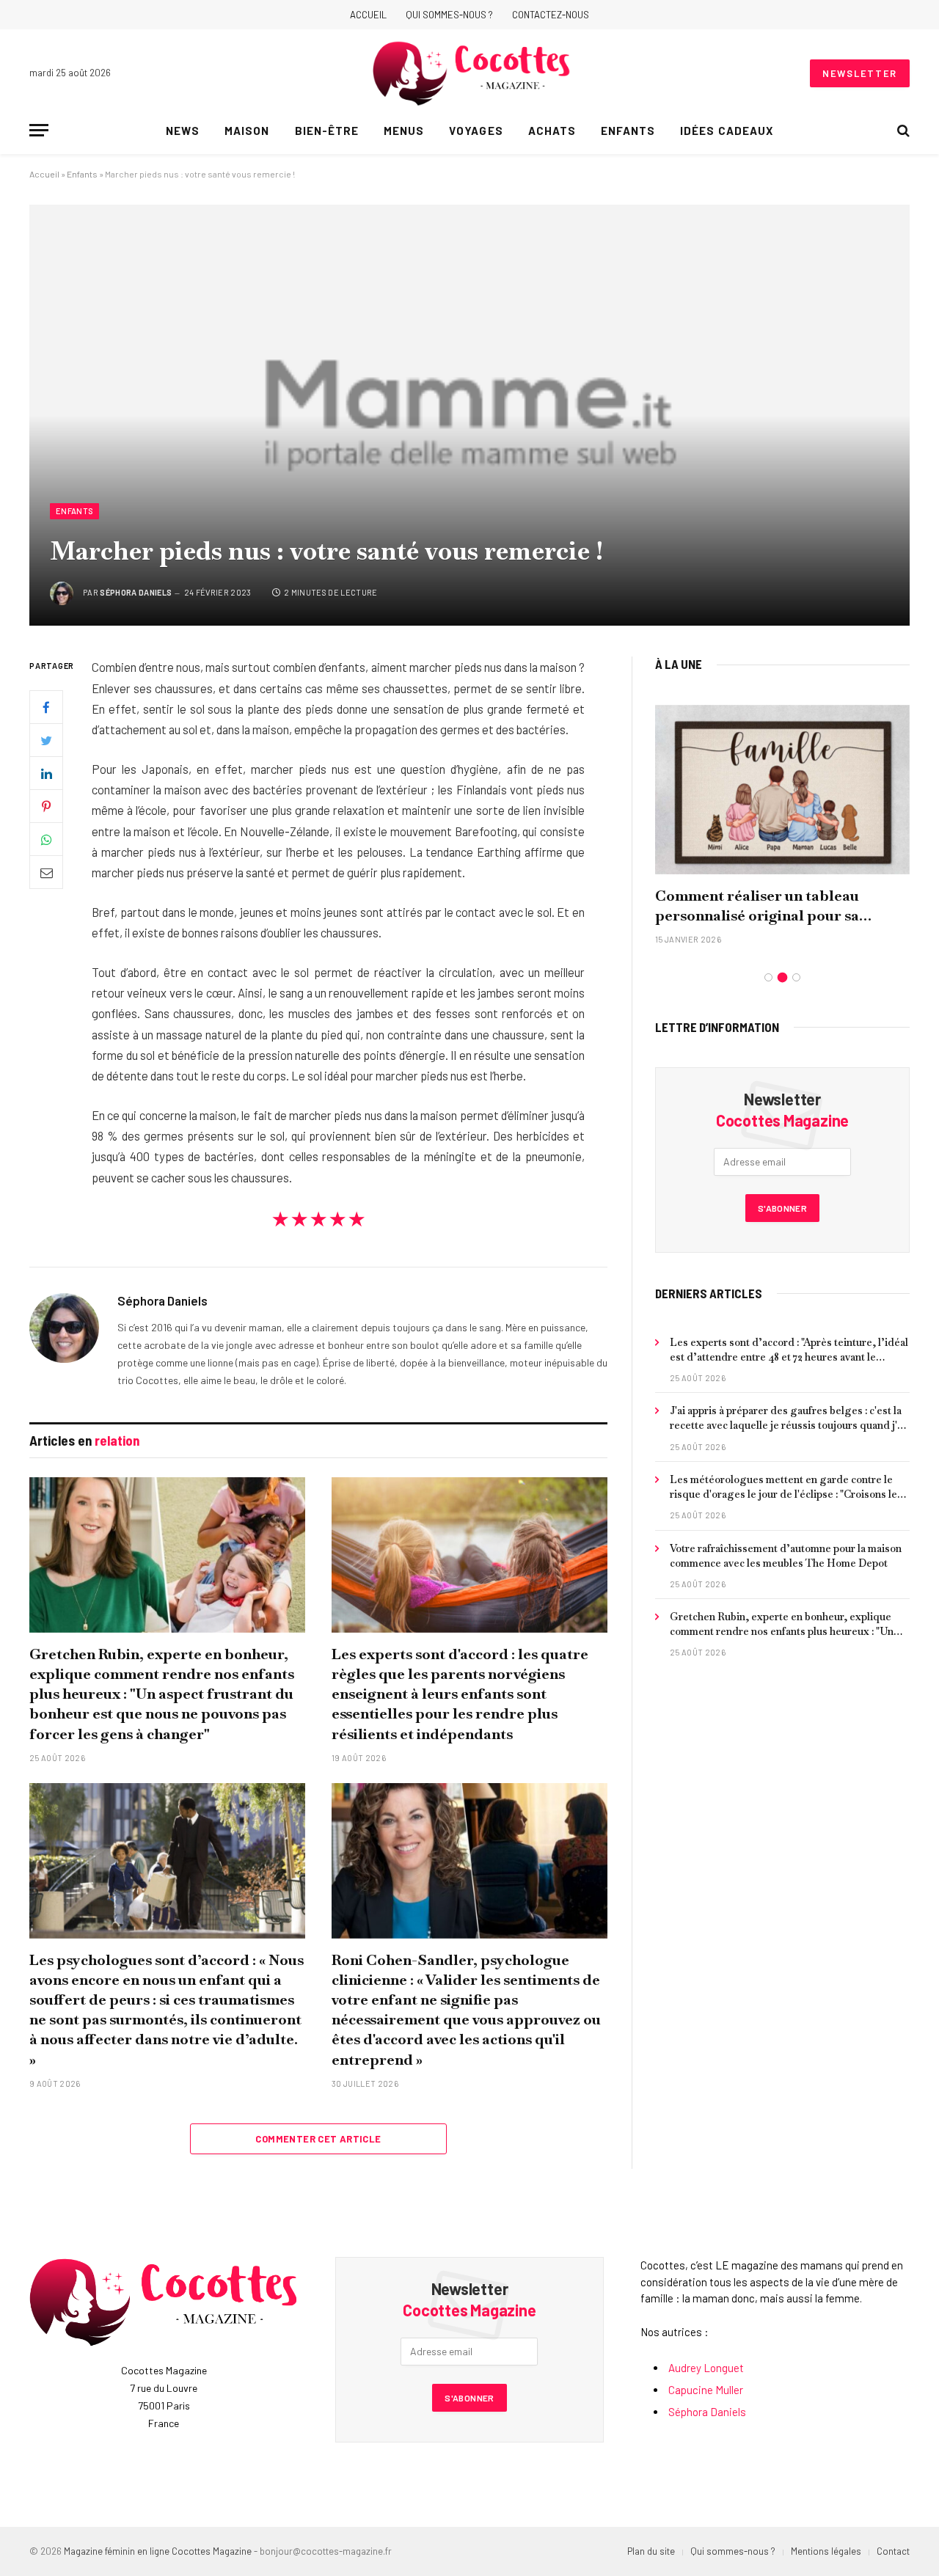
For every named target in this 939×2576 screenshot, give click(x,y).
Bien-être (327, 131)
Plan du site (651, 2551)
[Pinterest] (46, 807)
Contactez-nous (551, 15)
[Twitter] (46, 741)
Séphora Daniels (136, 592)
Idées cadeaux (727, 131)
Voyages (476, 131)
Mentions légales (826, 2551)
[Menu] (39, 130)
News (183, 131)
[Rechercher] (902, 130)
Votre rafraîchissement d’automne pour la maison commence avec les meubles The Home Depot (786, 1556)
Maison (247, 131)
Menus (404, 131)
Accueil (368, 15)
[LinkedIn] (46, 774)
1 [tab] (768, 977)
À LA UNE (679, 664)
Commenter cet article (318, 2139)
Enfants (628, 131)
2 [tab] (782, 977)
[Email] (46, 873)
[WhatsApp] (46, 840)
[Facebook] (46, 708)
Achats (552, 131)
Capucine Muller (706, 2390)
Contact (893, 2551)
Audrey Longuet (706, 2368)
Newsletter (860, 73)
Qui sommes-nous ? (449, 15)
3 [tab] (796, 977)
